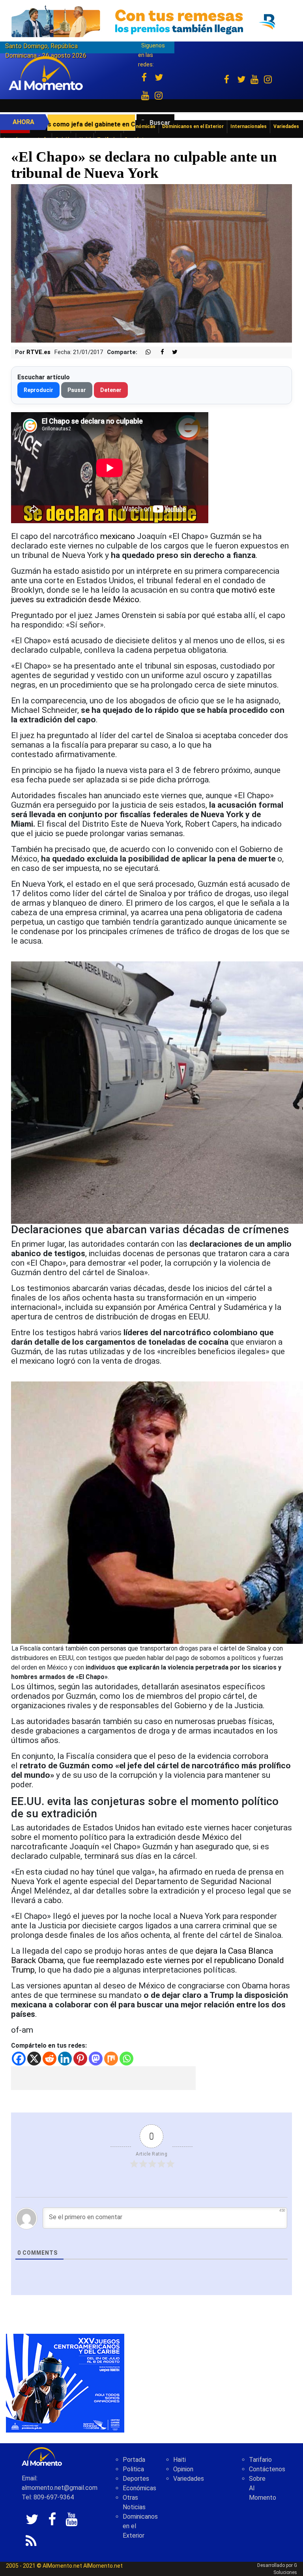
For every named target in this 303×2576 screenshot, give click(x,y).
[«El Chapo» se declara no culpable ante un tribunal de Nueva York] (151, 263)
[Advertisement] (103, 2078)
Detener (111, 390)
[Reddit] (50, 2059)
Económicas (139, 2488)
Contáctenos (267, 2469)
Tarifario (260, 2460)
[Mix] (111, 2059)
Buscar (160, 123)
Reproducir (38, 390)
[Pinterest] (80, 2059)
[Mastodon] (96, 2059)
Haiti (180, 2460)
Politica (133, 2469)
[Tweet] (172, 352)
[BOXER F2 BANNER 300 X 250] (65, 2383)
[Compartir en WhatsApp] (145, 352)
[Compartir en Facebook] (158, 352)
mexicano (118, 536)
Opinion (183, 2469)
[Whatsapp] (126, 2059)
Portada (134, 2460)
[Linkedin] (65, 2059)
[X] (34, 2059)
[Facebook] (19, 2059)
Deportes (136, 2479)
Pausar (77, 390)
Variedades (189, 2479)
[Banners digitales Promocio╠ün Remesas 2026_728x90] (151, 21)
